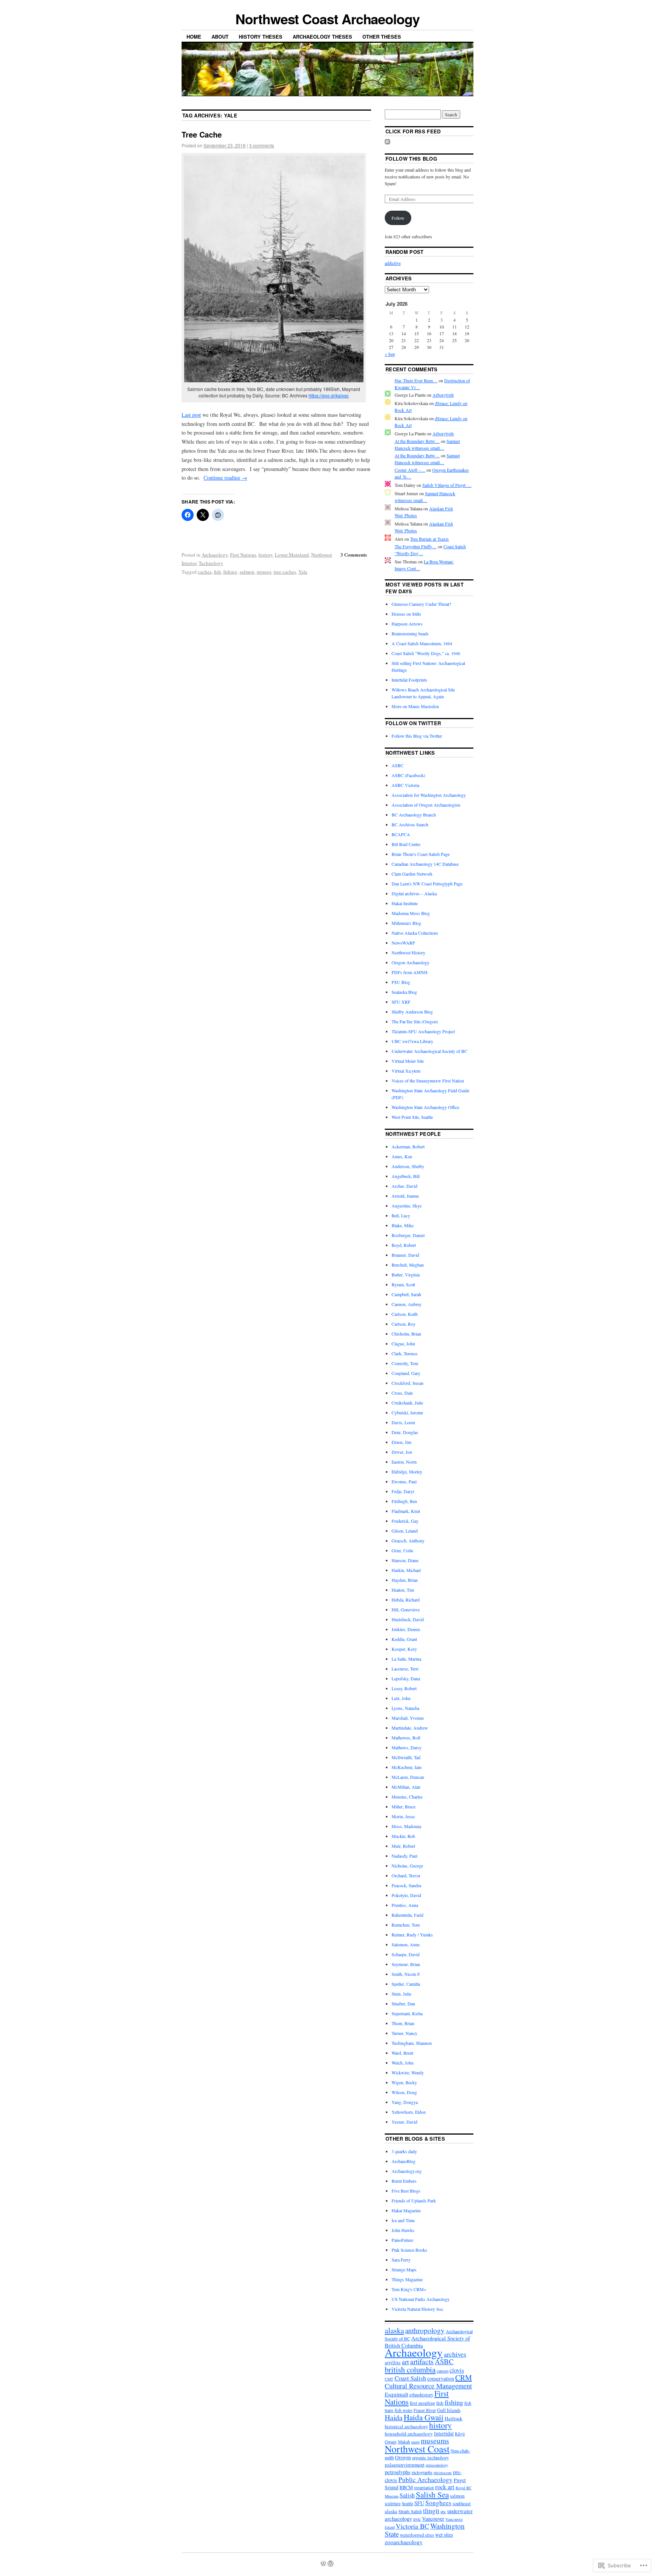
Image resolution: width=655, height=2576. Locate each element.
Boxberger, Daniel (408, 1235)
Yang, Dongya (405, 2102)
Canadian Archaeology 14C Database (425, 864)
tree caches (285, 572)
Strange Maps (404, 2269)
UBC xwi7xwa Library (412, 1041)
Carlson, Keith (405, 1314)
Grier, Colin (402, 1550)
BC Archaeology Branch (414, 815)
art (405, 2362)
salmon (247, 572)
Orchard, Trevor (406, 1875)
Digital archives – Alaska (414, 893)
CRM (464, 2378)
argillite (393, 2363)
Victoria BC (412, 2526)
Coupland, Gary (406, 1373)
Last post (191, 415)
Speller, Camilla (406, 1984)
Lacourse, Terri (405, 1669)
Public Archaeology (425, 2479)
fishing (230, 572)
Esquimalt (396, 2394)
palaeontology (437, 2465)
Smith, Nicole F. (406, 1974)
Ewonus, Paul (404, 1481)
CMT (389, 2379)
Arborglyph (443, 395)
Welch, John (403, 2063)
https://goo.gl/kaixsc (329, 395)
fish (217, 572)
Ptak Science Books (409, 2250)
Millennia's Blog (406, 923)
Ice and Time (403, 2220)
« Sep (390, 354)
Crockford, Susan (407, 1383)
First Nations (243, 555)
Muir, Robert (403, 1846)
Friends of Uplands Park (414, 2201)
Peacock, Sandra (406, 1885)
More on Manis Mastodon (415, 706)
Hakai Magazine (406, 2210)
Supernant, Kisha (407, 2013)
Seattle (407, 2503)
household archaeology (409, 2434)
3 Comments (354, 554)
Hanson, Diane (405, 1560)
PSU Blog (401, 982)
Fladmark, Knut (406, 1511)
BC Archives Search (410, 824)
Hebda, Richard (406, 1600)
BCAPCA (401, 834)
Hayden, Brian (405, 1580)
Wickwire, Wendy (408, 2072)
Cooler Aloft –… (410, 470)
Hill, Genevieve (406, 1609)
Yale (303, 572)
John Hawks (403, 2230)
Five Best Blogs (406, 2191)
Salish (407, 2495)
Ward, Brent (402, 2053)
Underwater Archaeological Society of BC (429, 1051)
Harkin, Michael (406, 1570)
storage (264, 572)
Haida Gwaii (424, 2417)
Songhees (438, 2503)
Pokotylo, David (406, 1895)
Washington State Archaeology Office (425, 1107)
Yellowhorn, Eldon (409, 2112)
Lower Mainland (292, 555)
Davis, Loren (403, 1422)
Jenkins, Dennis (406, 1629)
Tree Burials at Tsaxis (429, 539)
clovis (457, 2370)
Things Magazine (407, 2279)
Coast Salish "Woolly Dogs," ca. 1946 (426, 653)
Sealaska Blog (404, 992)
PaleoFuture (402, 2240)
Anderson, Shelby (408, 1166)
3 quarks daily (404, 2151)
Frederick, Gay (405, 1521)
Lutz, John (401, 1698)
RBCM (406, 2488)
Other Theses (382, 37)
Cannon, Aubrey (407, 1304)
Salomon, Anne (406, 1944)
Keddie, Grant (404, 1639)
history (266, 555)
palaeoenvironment (405, 2465)
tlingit (431, 2510)
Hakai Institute (405, 903)
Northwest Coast (417, 2449)
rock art (445, 2487)
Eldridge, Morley (407, 1472)
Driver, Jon (402, 1452)
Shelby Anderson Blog (412, 1012)
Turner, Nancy (404, 2033)
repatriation (424, 2488)
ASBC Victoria (405, 785)
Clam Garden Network (412, 874)
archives (455, 2354)
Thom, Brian (403, 2023)
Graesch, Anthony (408, 1541)
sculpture (393, 2503)
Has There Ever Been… (416, 380)
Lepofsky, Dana (406, 1678)
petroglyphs (398, 2472)
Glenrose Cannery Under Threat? (421, 604)
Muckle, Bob (403, 1836)
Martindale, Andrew (410, 1728)
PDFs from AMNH (410, 972)
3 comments (262, 145)
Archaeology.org (407, 2171)
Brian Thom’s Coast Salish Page (421, 854)
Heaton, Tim (403, 1590)
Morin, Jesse (403, 1816)
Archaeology (215, 555)
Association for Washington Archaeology (429, 795)
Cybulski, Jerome (407, 1412)
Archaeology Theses (322, 37)
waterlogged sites (417, 2535)
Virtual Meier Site (408, 1061)
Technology (211, 563)
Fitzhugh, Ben (404, 1501)
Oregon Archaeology (411, 962)
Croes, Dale (402, 1393)
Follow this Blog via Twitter (417, 736)
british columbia (410, 2370)
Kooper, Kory (404, 1649)
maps (415, 2442)
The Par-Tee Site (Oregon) (415, 1021)
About (220, 37)
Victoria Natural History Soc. (418, 2309)
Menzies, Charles (407, 1797)
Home (194, 37)
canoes (443, 2371)
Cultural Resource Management (428, 2386)
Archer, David (404, 1186)
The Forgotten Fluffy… (416, 546)
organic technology (430, 2458)
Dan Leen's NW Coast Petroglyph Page (427, 884)
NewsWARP (403, 943)
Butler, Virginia (406, 1275)
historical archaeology (406, 2427)
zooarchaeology (404, 2542)
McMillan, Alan (406, 1787)
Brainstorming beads (410, 633)
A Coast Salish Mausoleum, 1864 (422, 643)
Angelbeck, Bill (406, 1176)
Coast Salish (410, 2378)
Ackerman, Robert (408, 1146)
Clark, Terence (404, 1353)
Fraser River (425, 2410)
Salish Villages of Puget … (447, 485)
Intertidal (444, 2434)
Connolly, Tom (405, 1363)
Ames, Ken (402, 1156)
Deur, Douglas (405, 1432)
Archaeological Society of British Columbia (427, 2342)
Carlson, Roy (403, 1324)
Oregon (403, 2457)
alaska (394, 2330)
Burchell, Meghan (408, 1265)
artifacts (422, 2361)
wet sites (444, 2535)
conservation (441, 2379)
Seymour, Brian (406, 1964)
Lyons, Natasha (405, 1708)
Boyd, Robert (404, 1245)
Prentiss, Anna (405, 1905)
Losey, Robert (404, 1688)
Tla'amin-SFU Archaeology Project (423, 1031)
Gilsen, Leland (405, 1531)
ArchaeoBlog (403, 2161)
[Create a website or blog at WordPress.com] (323, 2564)
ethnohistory (421, 2395)
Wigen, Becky (404, 2082)
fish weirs (403, 2410)
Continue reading (225, 478)
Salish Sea (432, 2495)
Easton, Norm (404, 1462)
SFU (419, 2503)
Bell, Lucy (401, 1215)
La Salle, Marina (406, 1659)
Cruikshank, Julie (407, 1403)
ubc (443, 2512)
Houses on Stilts (406, 614)
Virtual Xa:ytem (406, 1071)
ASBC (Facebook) (408, 775)
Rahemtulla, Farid (407, 1915)
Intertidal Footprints (409, 680)
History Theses (261, 37)
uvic (417, 2519)
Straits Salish (410, 2511)
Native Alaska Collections (415, 933)
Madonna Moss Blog (411, 913)
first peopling (422, 2403)
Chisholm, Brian (406, 1334)
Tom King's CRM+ (409, 2289)
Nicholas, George (407, 1866)
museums (435, 2441)
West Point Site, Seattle (412, 1117)
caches (205, 572)
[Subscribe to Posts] (387, 142)
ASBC (398, 765)
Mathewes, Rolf (406, 1738)
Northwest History (408, 953)
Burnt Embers (404, 2181)
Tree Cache (202, 134)
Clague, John (403, 1344)
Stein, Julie (401, 1994)
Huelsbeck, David (408, 1619)
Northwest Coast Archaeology (327, 19)
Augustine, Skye (407, 1206)
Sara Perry (401, 2260)
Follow (398, 218)
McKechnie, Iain (407, 1767)
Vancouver (433, 2519)
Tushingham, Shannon (412, 2043)
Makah (404, 2442)
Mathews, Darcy (407, 1747)
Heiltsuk (454, 2418)
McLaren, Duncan (408, 1777)
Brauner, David (405, 1255)
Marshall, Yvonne (408, 1718)
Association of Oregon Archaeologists (426, 805)
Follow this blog (411, 159)
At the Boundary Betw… (417, 441)
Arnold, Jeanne (405, 1196)
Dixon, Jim (401, 1442)
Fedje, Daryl (403, 1491)
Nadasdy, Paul (404, 1856)
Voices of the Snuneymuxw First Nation (428, 1081)
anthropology (425, 2330)
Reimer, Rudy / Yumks (412, 1935)
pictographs (422, 2472)
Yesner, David (404, 2122)
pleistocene (443, 2473)
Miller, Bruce (403, 1806)
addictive (393, 263)
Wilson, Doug (404, 2092)
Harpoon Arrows (407, 624)
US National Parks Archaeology (421, 2299)
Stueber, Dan (403, 2004)
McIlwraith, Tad (406, 1757)
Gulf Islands (449, 2410)
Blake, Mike (403, 1225)
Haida (394, 2417)
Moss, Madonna (406, 1826)
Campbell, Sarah (406, 1294)
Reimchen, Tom (406, 1925)
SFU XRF (401, 1002)
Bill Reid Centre (406, 844)
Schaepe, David (406, 1954)
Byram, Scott (403, 1284)
